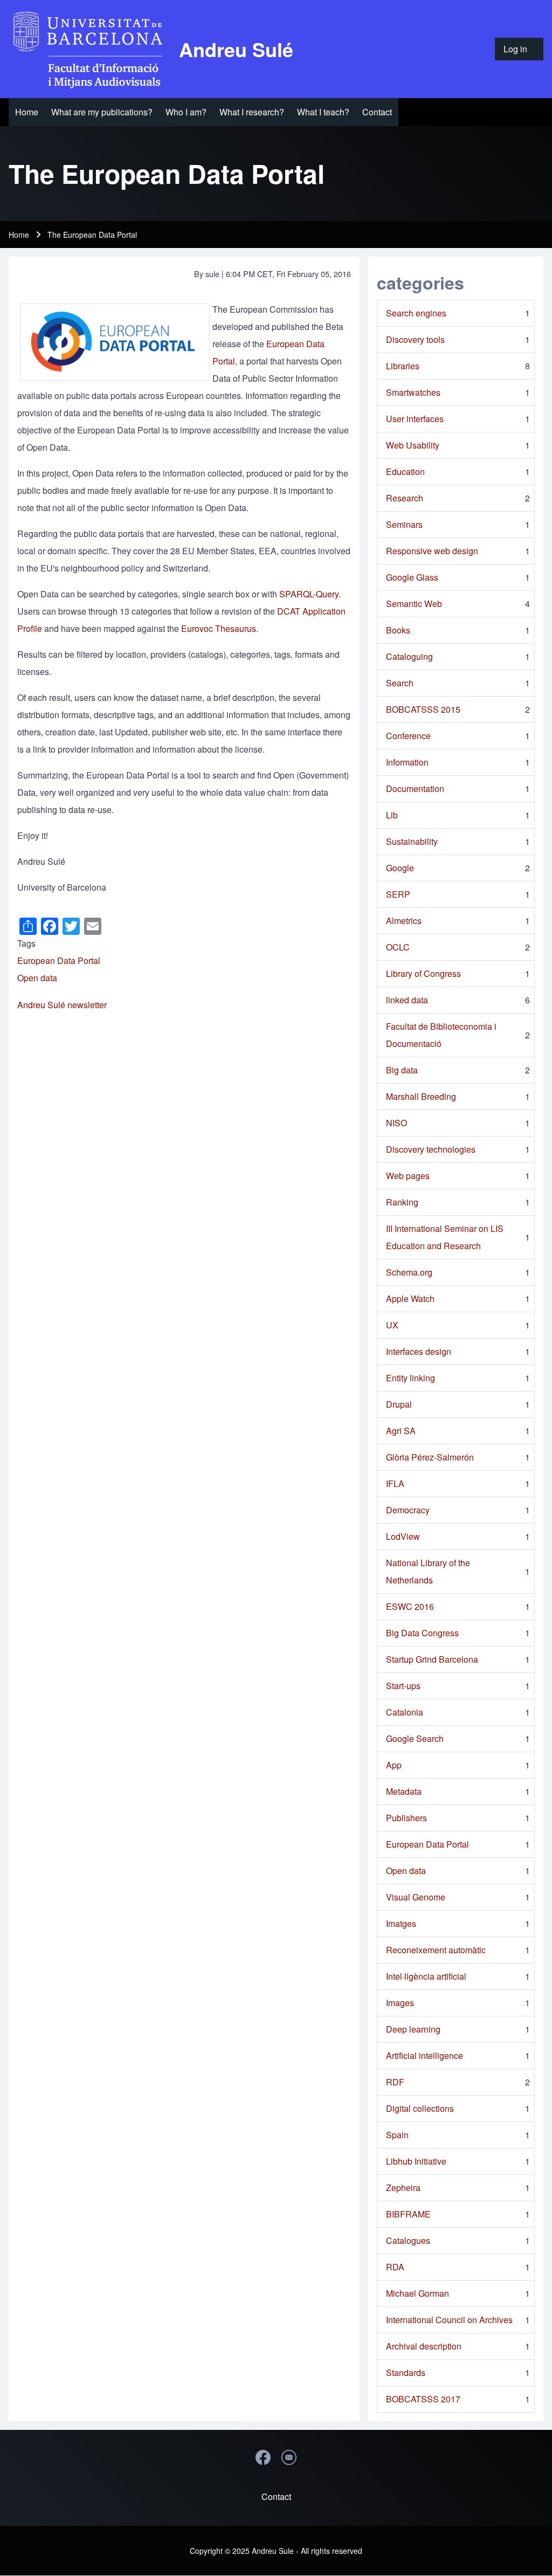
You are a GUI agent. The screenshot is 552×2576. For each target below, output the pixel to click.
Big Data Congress (422, 1633)
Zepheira (403, 2188)
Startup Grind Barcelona (432, 1659)
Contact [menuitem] (276, 2496)
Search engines (416, 313)
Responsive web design (432, 551)
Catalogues (408, 2240)
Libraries (403, 366)
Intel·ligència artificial (426, 1976)
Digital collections (420, 2108)
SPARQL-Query (309, 594)
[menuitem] (519, 49)
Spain (397, 2135)
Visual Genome (416, 1897)
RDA (395, 2267)
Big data (402, 1070)
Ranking (402, 1202)
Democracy (408, 1510)
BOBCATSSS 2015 (423, 709)
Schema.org (409, 1272)
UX (392, 1325)
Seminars (404, 524)
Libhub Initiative (416, 2161)
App (394, 1765)
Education (405, 471)
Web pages (408, 1176)
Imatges (401, 1923)
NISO (396, 1123)
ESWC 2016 (410, 1606)
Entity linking (410, 1378)
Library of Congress (423, 973)
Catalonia (405, 1712)
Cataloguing (409, 656)
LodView (403, 1536)
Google (400, 868)
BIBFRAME (408, 2214)
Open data (37, 978)
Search (400, 683)
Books (398, 630)
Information (407, 762)
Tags (26, 943)
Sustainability (412, 841)
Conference (408, 736)
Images (400, 2003)
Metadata (404, 1791)
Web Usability (413, 445)
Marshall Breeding (421, 1096)
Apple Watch (410, 1299)
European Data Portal (59, 960)
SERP (398, 894)
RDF (395, 2082)
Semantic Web (414, 604)
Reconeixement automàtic (436, 1950)
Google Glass (412, 577)
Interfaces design (419, 1351)
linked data (407, 1000)
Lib (392, 815)
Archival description (424, 2346)
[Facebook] (263, 2457)
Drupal (399, 1404)
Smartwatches (413, 392)
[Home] (91, 49)
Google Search (415, 1738)
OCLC (398, 947)
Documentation (415, 788)
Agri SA (401, 1431)
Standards (406, 2372)
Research (405, 498)
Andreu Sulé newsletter (62, 1005)
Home (19, 235)
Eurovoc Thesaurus (219, 628)
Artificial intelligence (425, 2055)
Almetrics (404, 921)
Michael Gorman (418, 2293)
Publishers (406, 1818)
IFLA (395, 1483)
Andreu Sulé (236, 49)
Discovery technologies (431, 1149)
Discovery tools (415, 339)
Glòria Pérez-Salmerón (430, 1457)
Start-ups (403, 1686)
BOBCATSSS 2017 (423, 2399)
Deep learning (413, 2029)
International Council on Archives (449, 2320)
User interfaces (415, 419)
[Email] (289, 2457)
